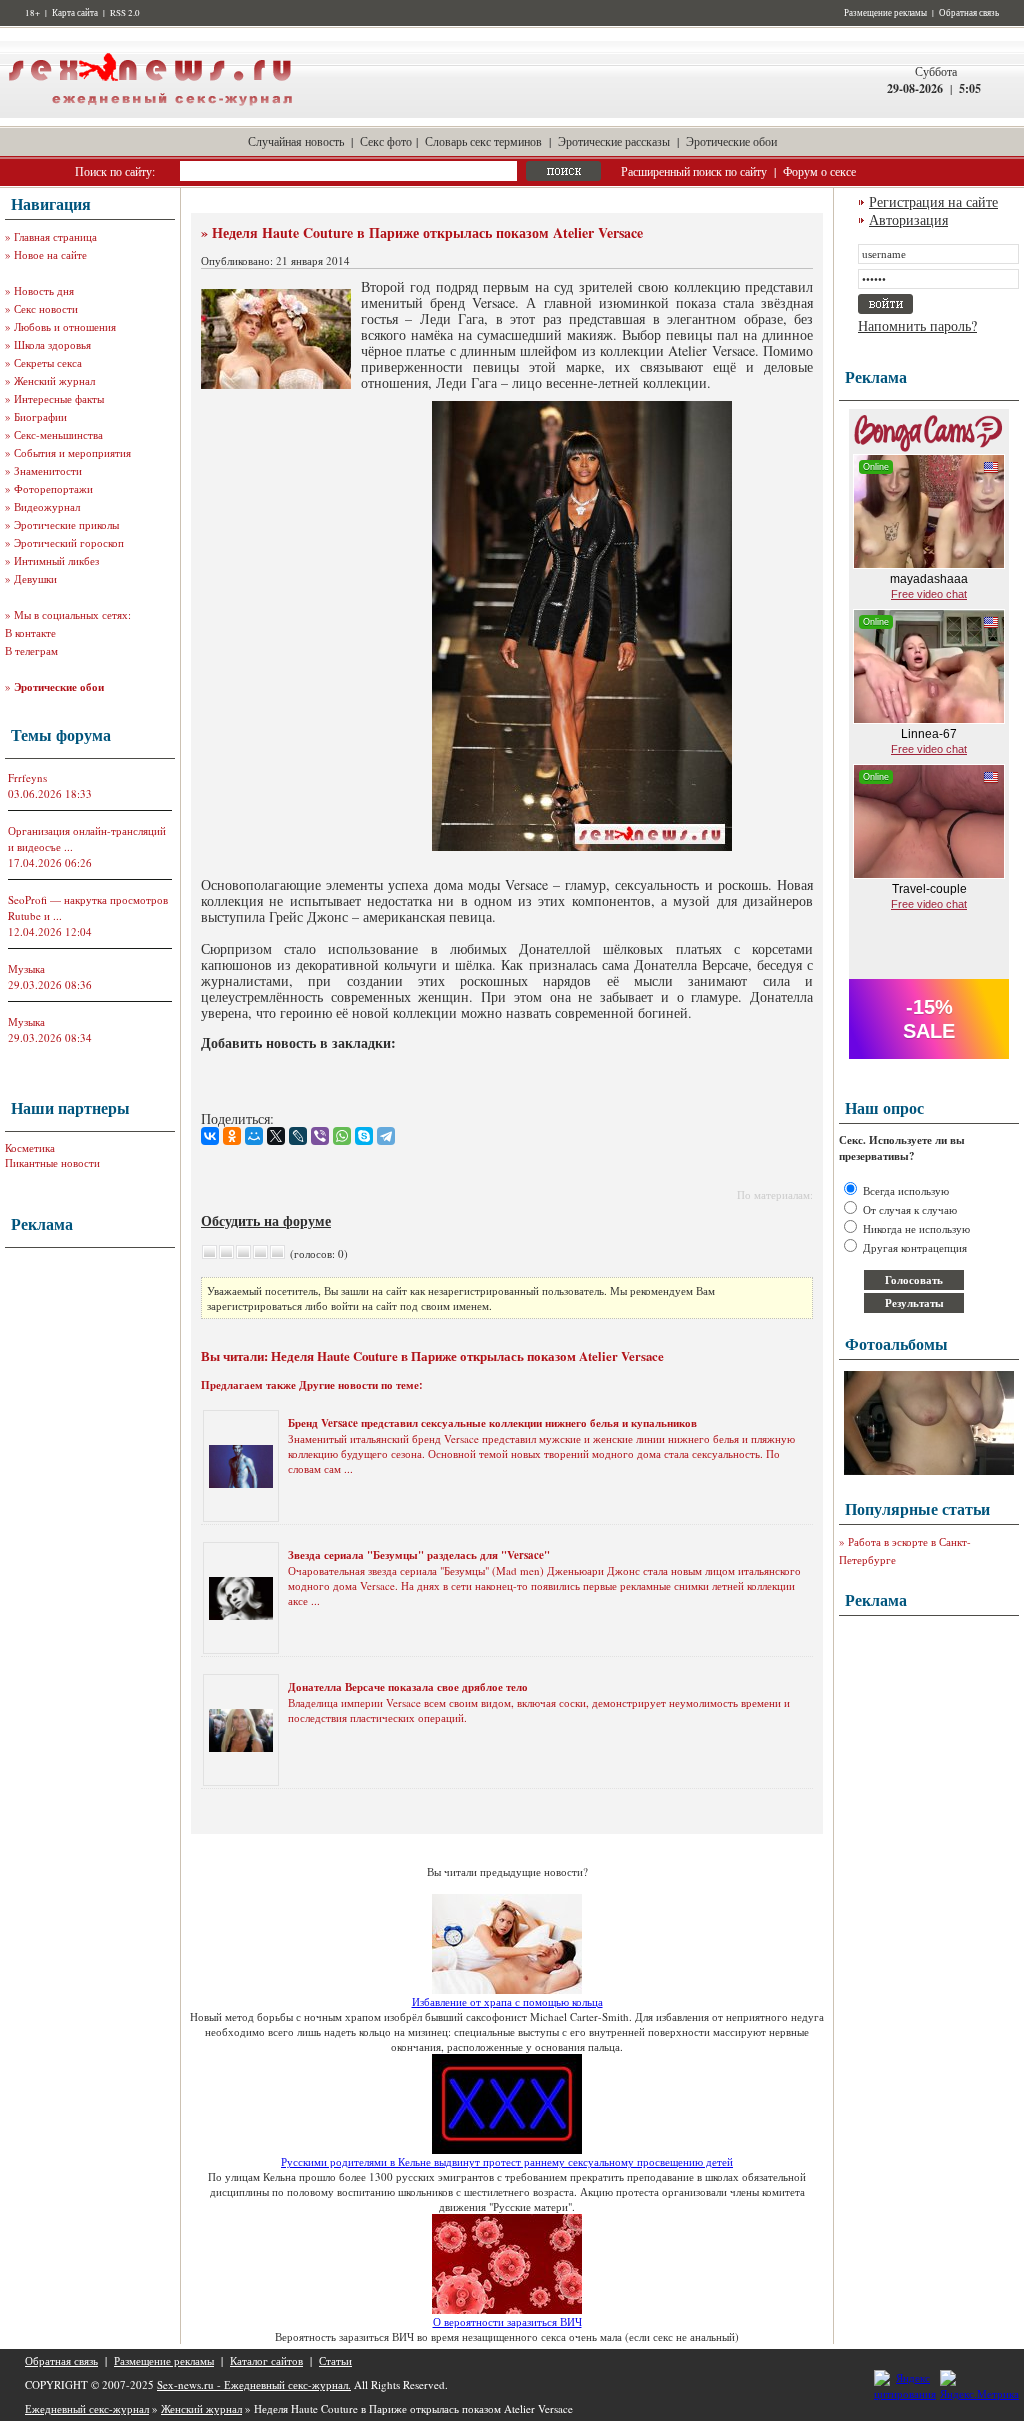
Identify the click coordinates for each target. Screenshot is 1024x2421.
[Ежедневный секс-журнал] (150, 113)
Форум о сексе (819, 171)
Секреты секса (48, 362)
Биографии (40, 416)
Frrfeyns (27, 777)
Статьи (335, 2360)
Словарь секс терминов (483, 141)
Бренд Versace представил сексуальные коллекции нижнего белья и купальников (492, 1423)
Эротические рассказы (614, 141)
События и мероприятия (72, 452)
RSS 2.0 (125, 13)
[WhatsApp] (342, 1136)
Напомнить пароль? (917, 325)
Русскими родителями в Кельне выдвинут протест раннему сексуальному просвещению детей (507, 2161)
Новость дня (44, 290)
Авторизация (908, 219)
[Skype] (364, 1136)
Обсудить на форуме (266, 1220)
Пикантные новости (52, 1162)
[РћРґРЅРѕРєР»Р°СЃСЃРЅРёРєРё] (232, 1136)
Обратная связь (969, 13)
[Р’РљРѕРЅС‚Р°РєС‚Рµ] (210, 1136)
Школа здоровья (52, 344)
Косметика (30, 1147)
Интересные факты (59, 398)
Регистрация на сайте (933, 201)
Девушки (35, 578)
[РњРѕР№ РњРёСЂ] (254, 1136)
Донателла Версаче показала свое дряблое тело (408, 1687)
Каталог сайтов (266, 2360)
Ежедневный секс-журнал (87, 2408)
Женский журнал (54, 380)
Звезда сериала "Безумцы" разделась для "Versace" (419, 1555)
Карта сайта (75, 13)
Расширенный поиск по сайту (694, 171)
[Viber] (320, 1136)
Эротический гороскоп (69, 542)
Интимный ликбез (56, 560)
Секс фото (386, 141)
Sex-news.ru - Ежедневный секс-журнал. (254, 2384)
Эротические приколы (66, 524)
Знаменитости (48, 470)
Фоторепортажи (53, 488)
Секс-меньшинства (58, 434)
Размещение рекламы (885, 13)
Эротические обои (731, 141)
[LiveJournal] (298, 1136)
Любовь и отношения (65, 326)
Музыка (26, 968)
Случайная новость (296, 141)
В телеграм (31, 650)
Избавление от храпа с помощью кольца (507, 2001)
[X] (276, 1136)
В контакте (30, 632)
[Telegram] (386, 1136)
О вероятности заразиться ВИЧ (507, 2321)
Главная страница (55, 236)
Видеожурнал (47, 506)
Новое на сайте (50, 254)
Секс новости (46, 308)
